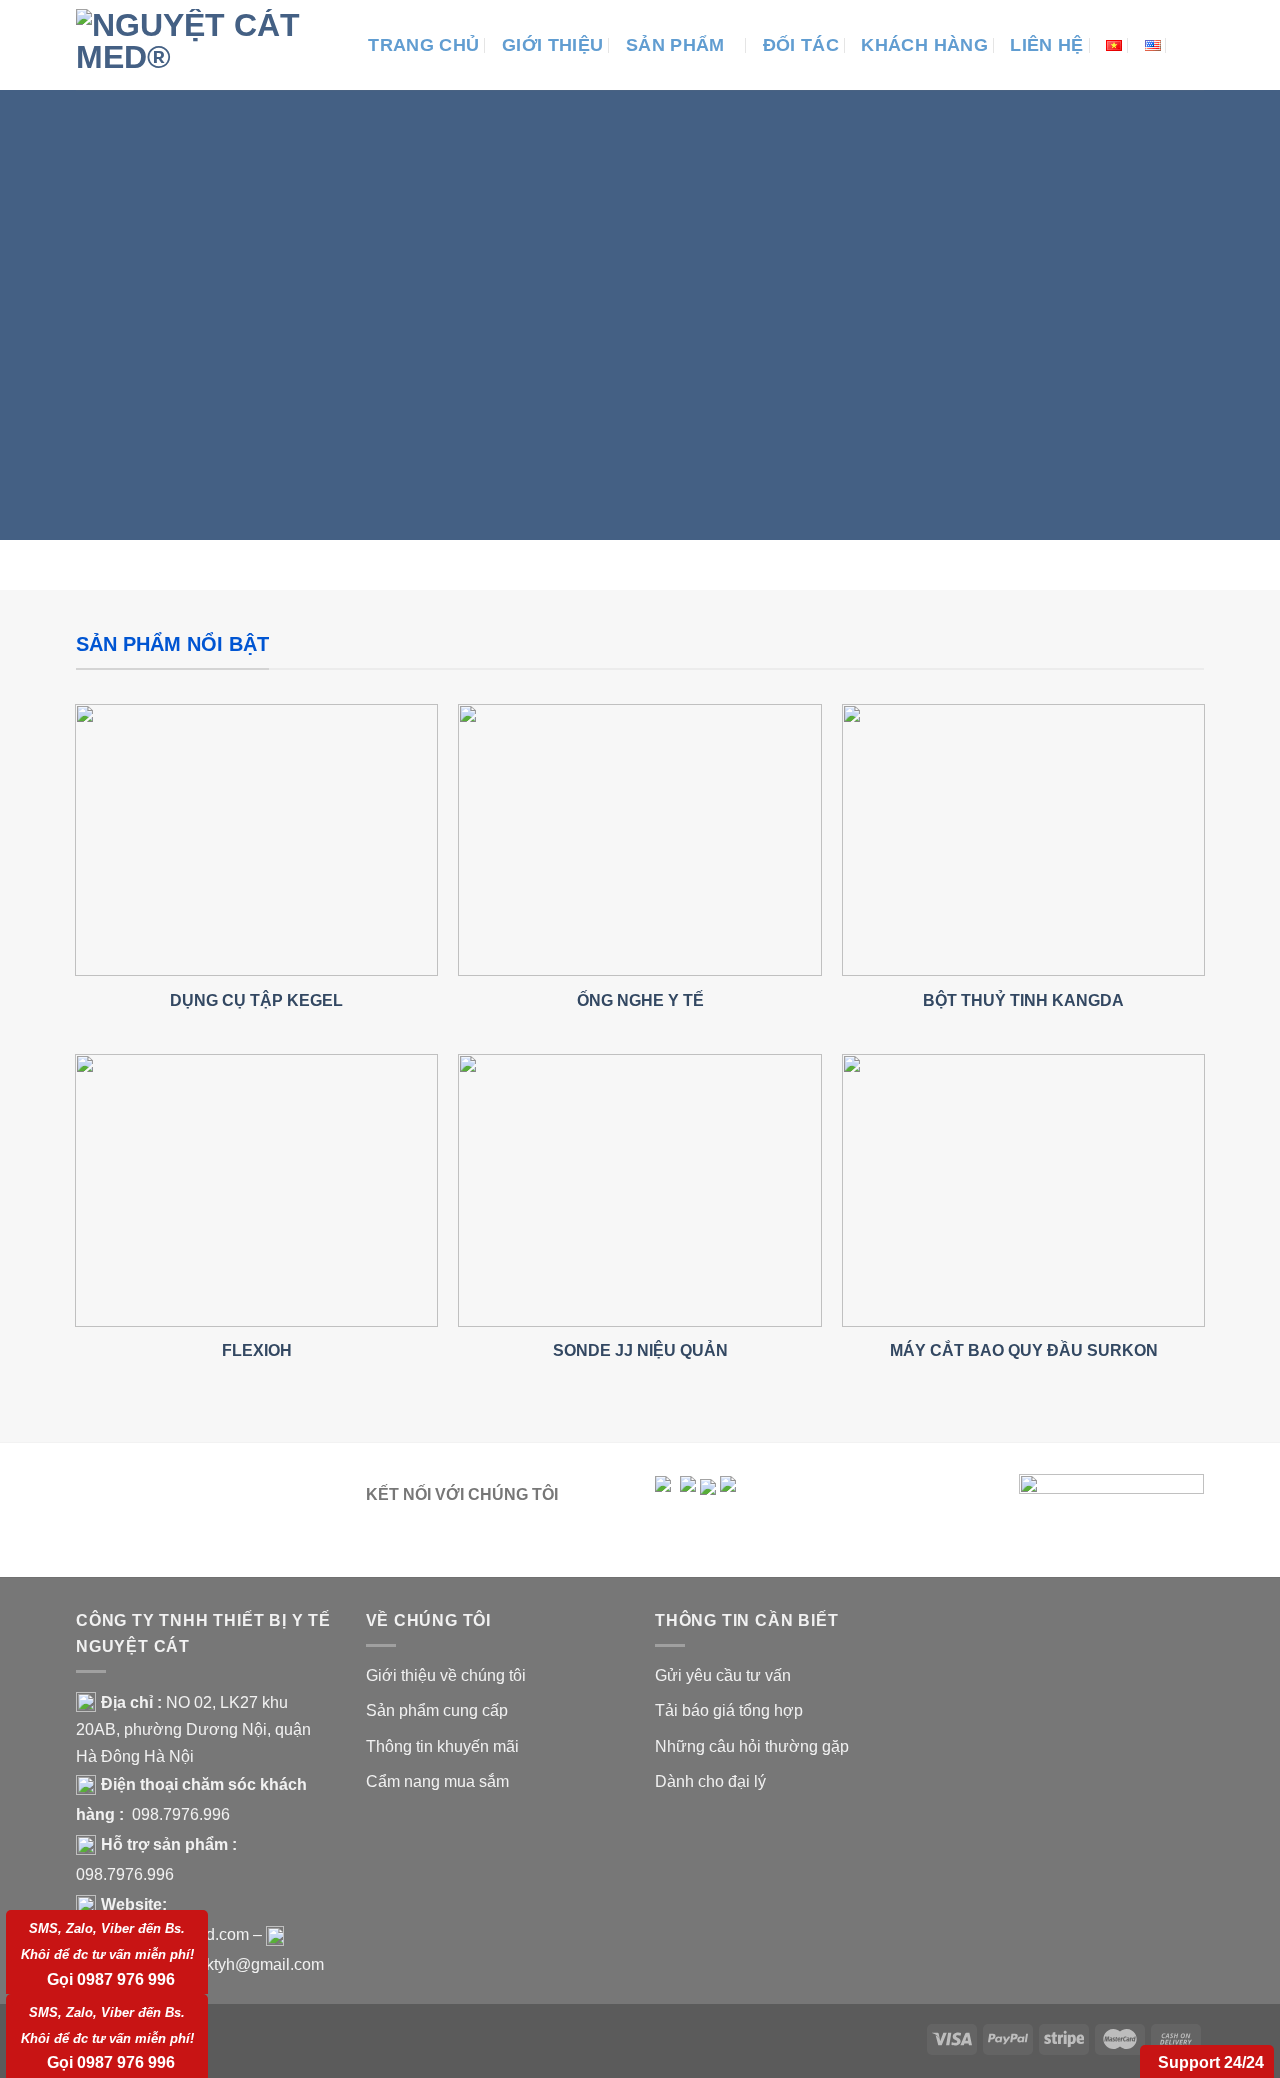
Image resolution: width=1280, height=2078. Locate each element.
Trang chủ (423, 45)
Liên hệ (1046, 45)
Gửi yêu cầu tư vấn (723, 1675)
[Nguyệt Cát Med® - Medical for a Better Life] (195, 45)
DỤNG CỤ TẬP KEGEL (256, 1000)
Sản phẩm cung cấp (437, 1710)
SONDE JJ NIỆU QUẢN (640, 1350)
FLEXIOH (257, 1350)
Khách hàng (924, 45)
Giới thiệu (553, 45)
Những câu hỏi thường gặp (752, 1746)
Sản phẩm (675, 45)
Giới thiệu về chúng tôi (446, 1675)
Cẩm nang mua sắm (437, 1781)
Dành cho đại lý (710, 1781)
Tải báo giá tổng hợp (729, 1710)
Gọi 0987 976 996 (107, 1954)
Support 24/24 (1211, 2062)
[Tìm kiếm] (1193, 44)
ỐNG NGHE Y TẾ (640, 1000)
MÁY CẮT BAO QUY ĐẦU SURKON (1024, 1350)
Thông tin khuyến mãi (442, 1746)
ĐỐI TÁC (801, 45)
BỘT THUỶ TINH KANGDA (1023, 1000)
